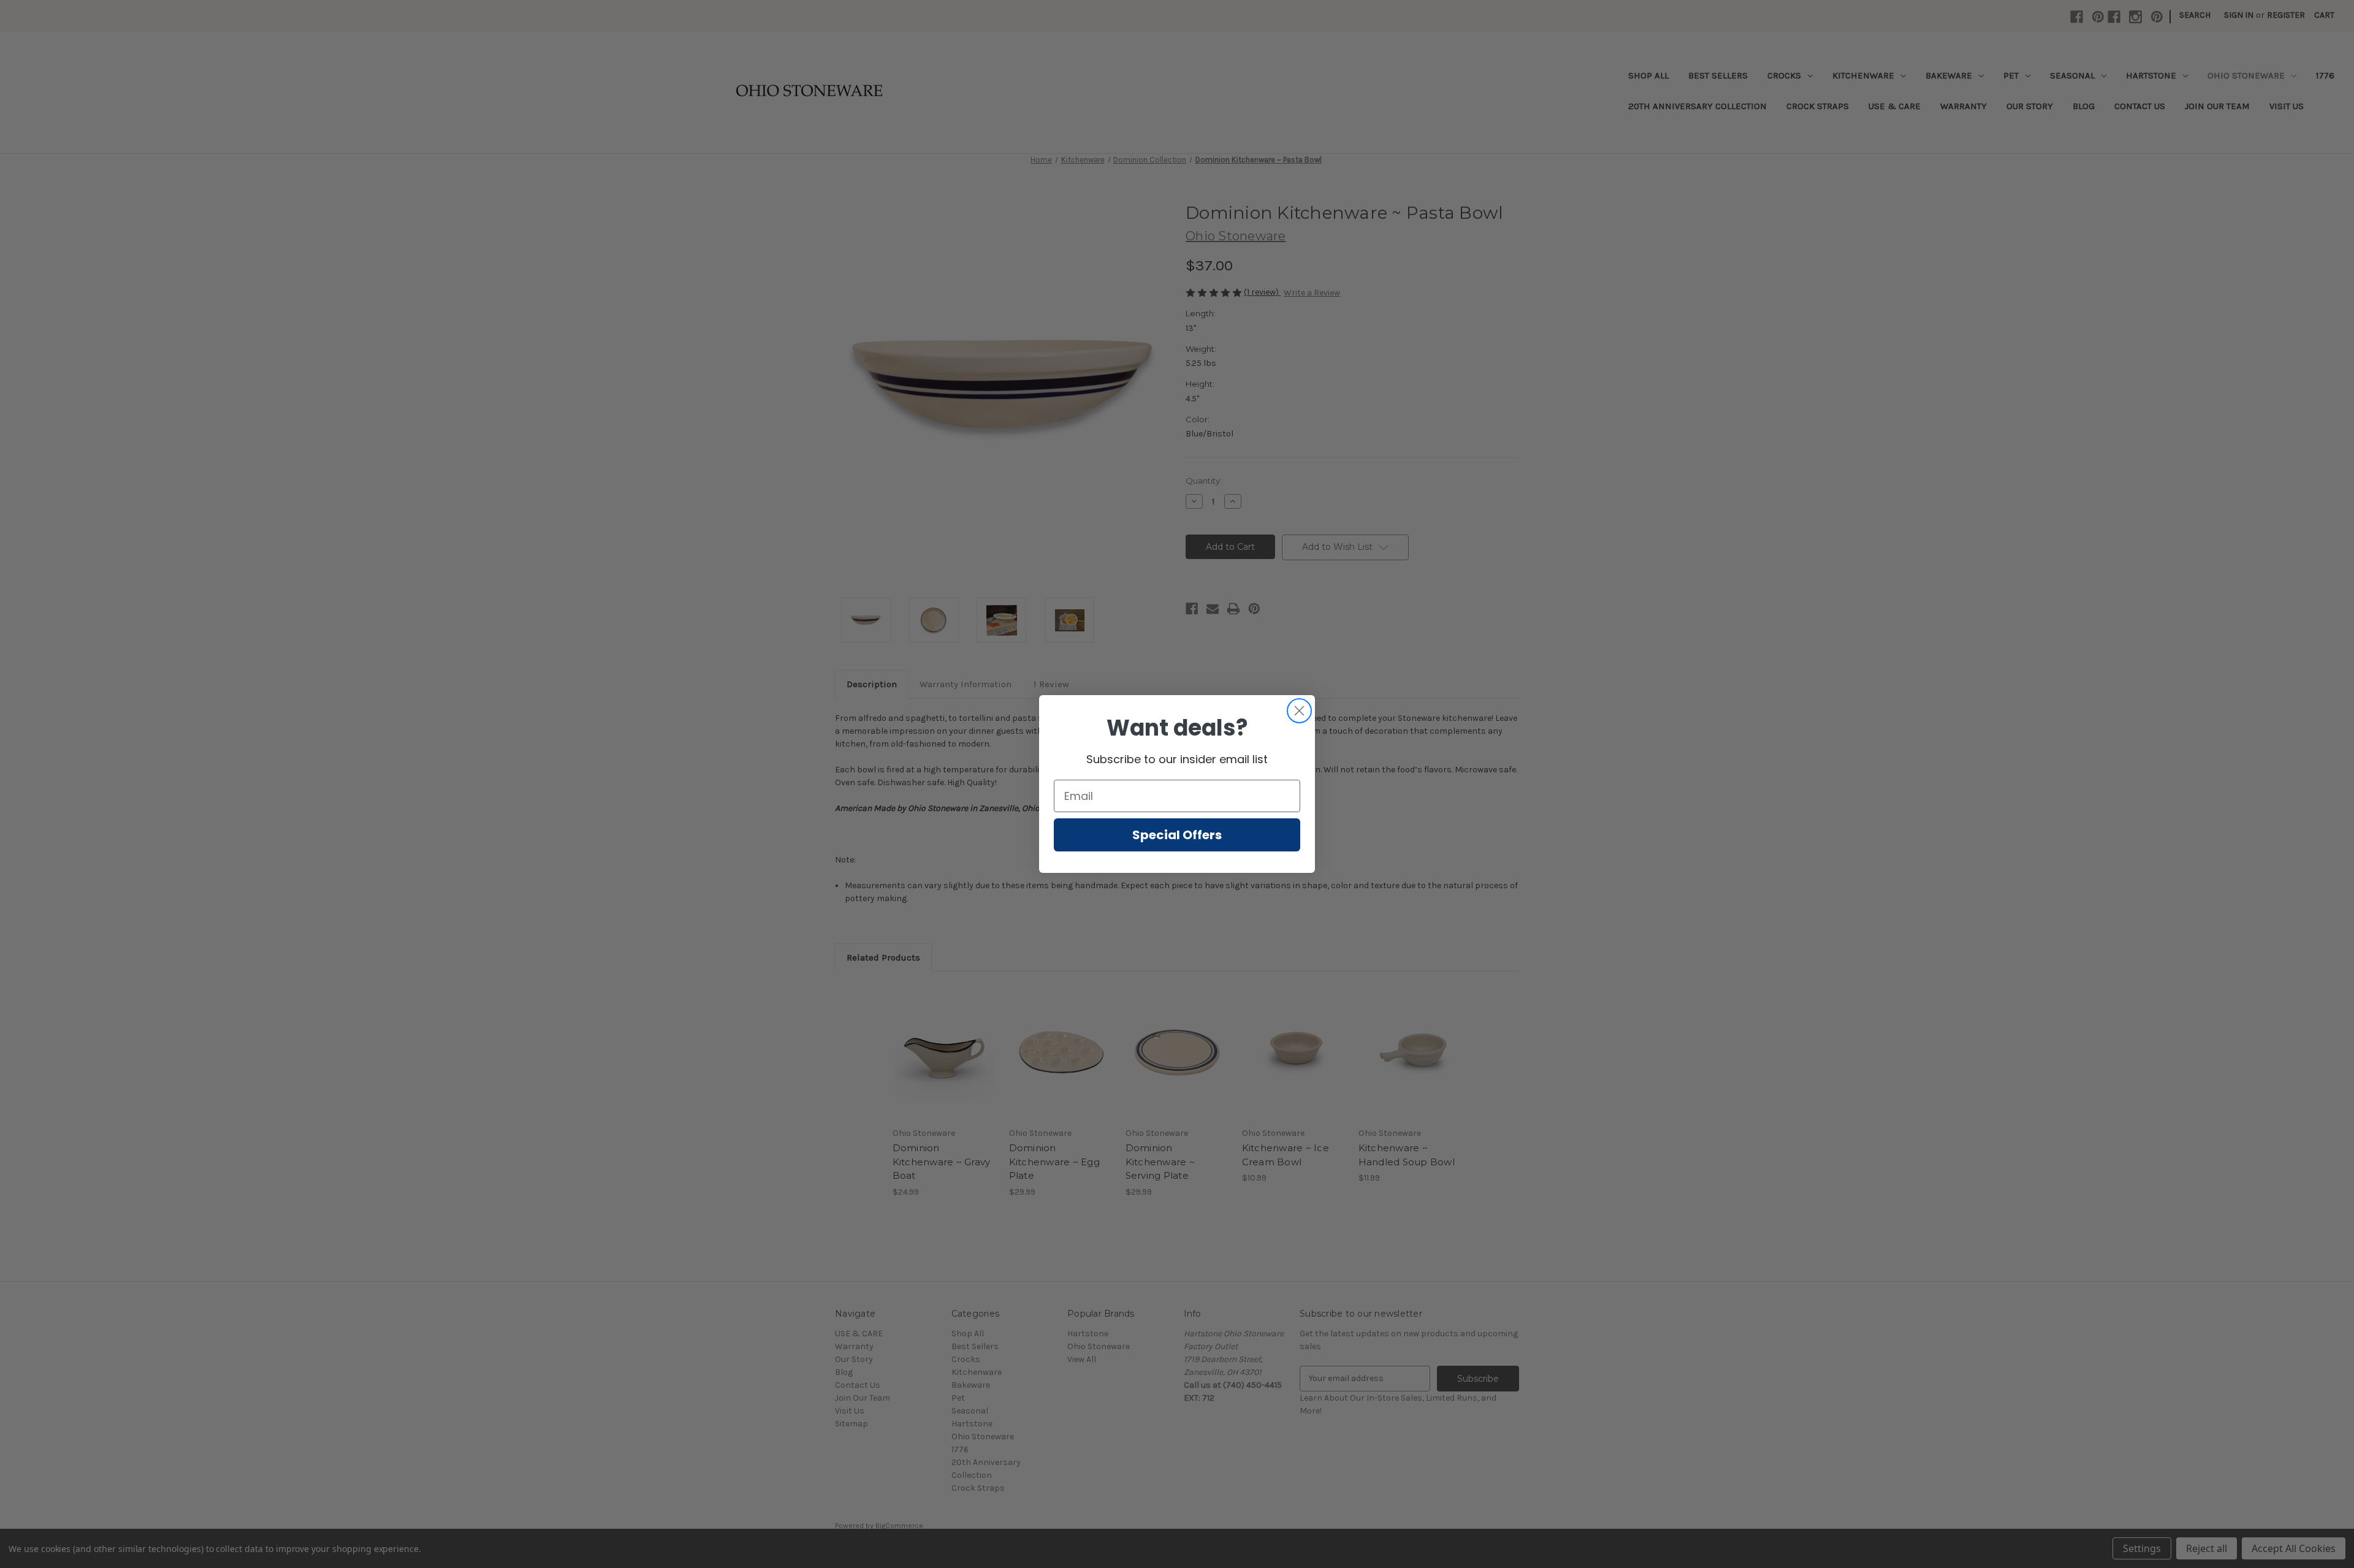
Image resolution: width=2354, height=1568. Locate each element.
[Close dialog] (1299, 711)
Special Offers (1177, 835)
